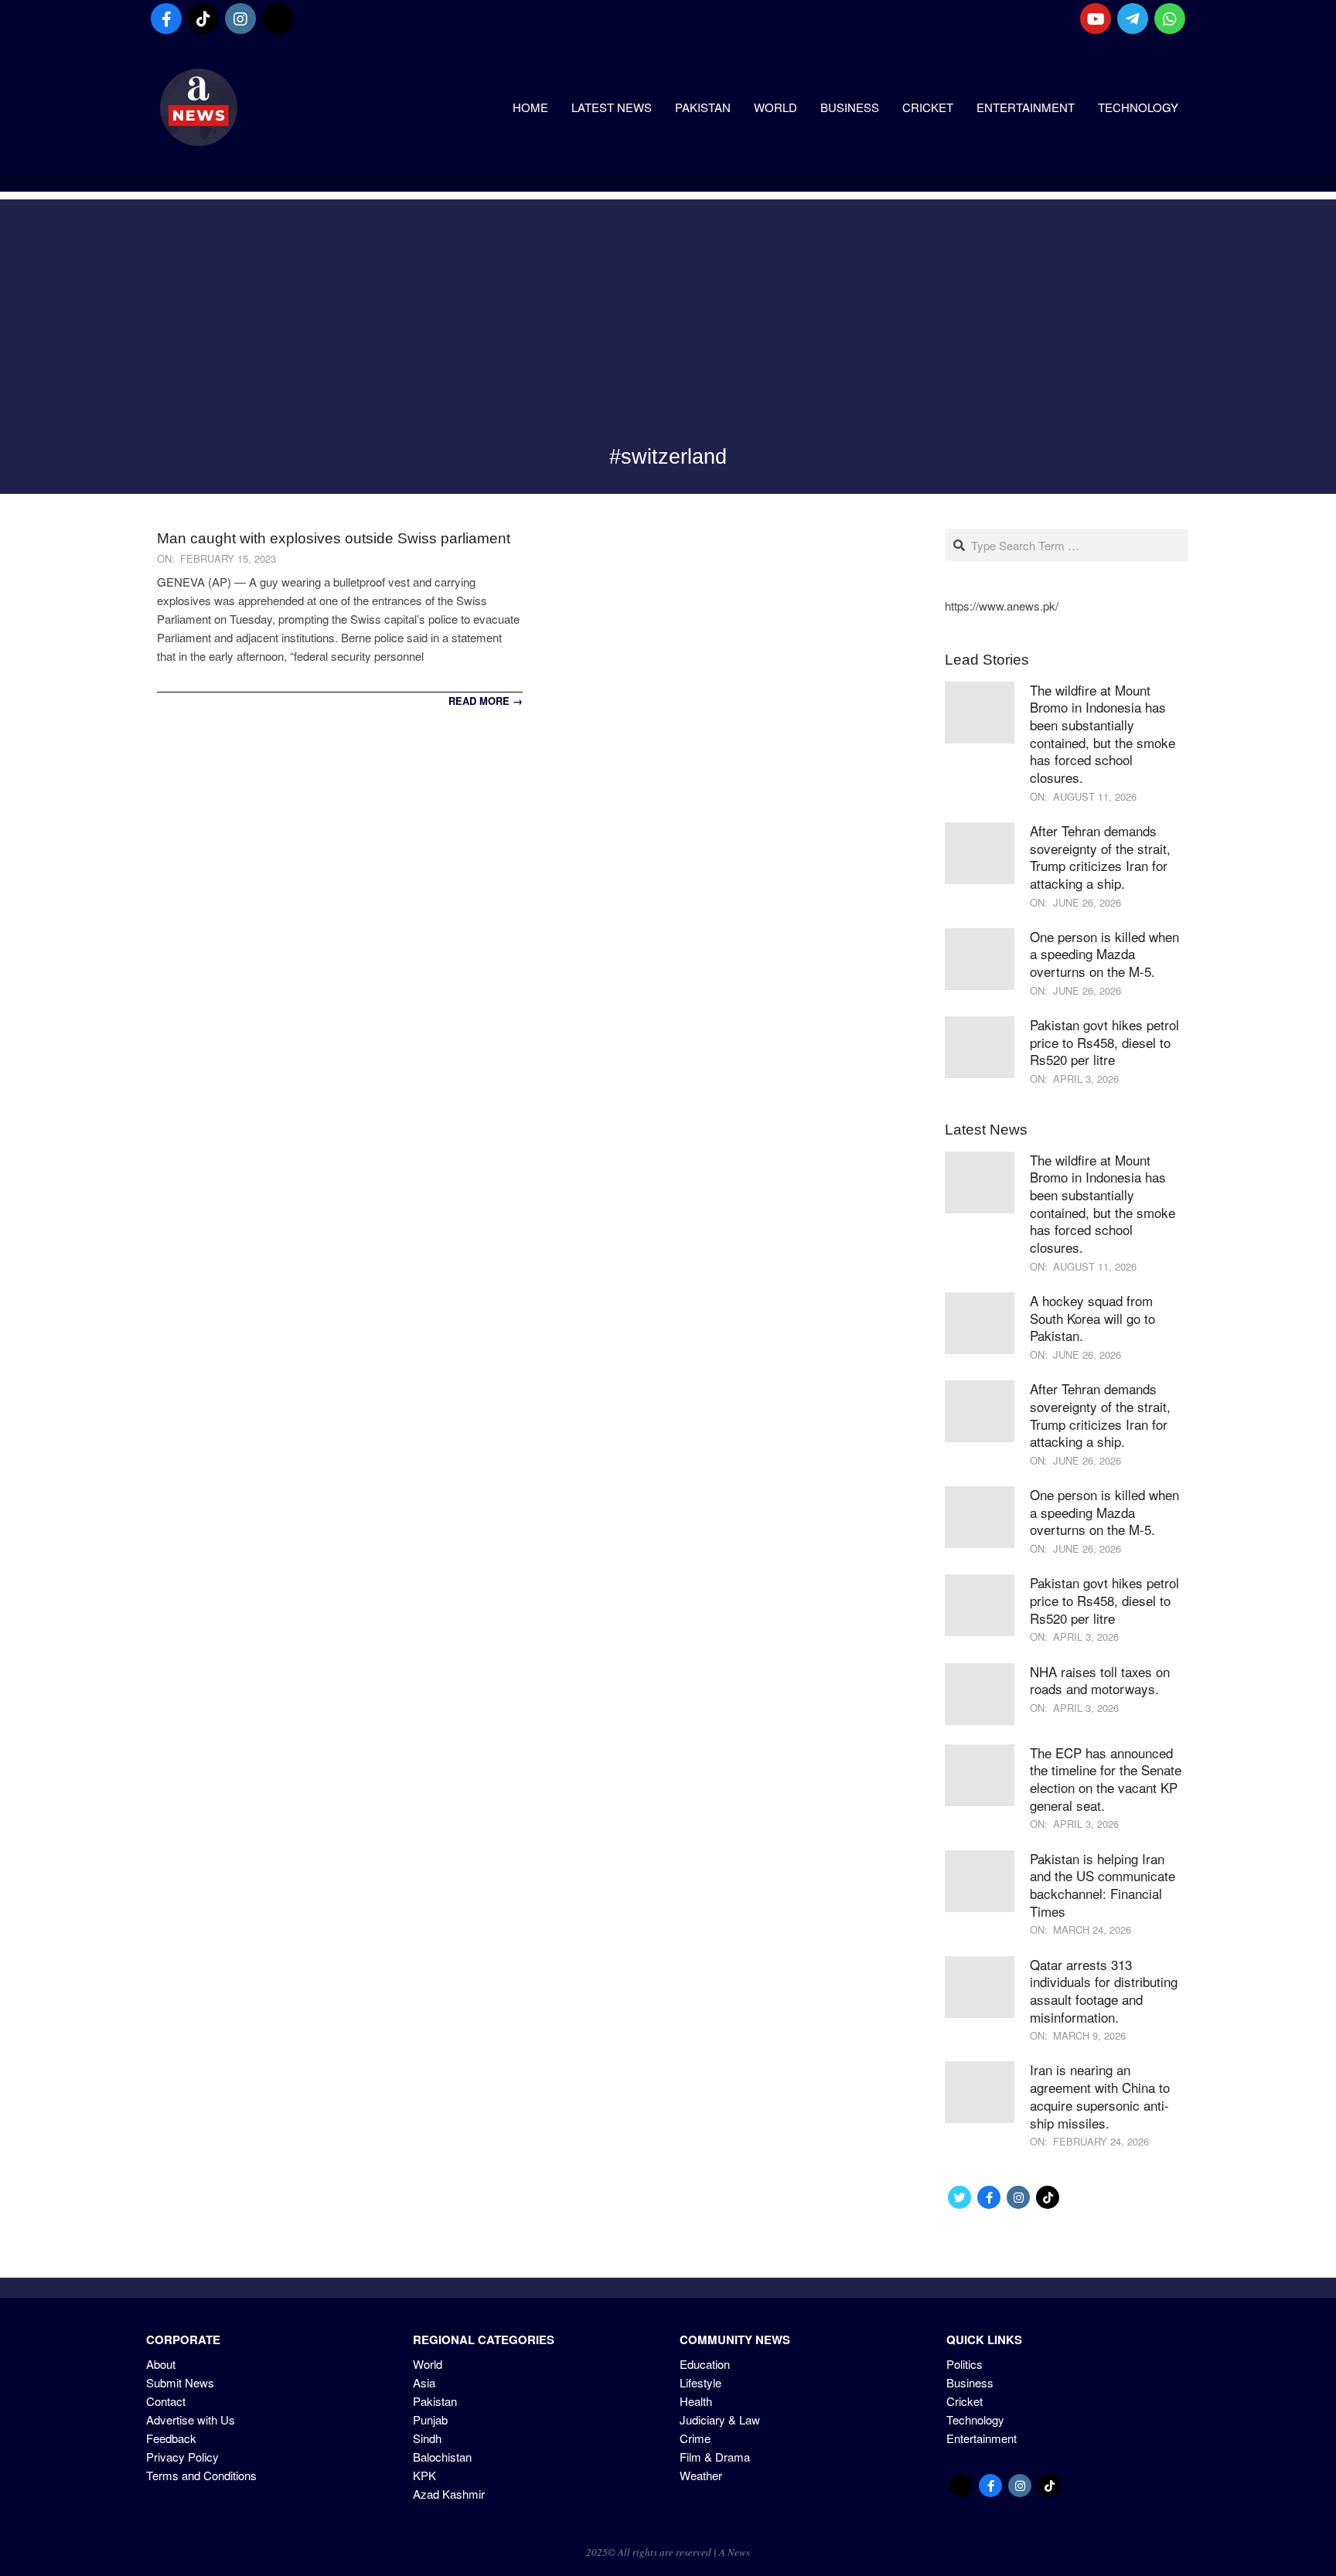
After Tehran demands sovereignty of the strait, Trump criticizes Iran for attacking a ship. (1100, 857)
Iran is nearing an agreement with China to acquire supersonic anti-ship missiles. (1100, 2096)
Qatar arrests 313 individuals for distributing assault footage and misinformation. (1104, 1991)
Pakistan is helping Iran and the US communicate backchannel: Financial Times (1103, 1885)
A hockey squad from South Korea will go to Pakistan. (1092, 1318)
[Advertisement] (668, 308)
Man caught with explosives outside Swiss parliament (334, 538)
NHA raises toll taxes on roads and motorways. (1100, 1680)
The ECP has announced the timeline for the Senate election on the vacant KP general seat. (1106, 1779)
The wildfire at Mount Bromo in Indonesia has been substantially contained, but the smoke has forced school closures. (1103, 733)
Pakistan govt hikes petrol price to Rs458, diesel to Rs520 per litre (1104, 1042)
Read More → (486, 701)
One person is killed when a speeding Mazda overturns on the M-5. (1104, 954)
